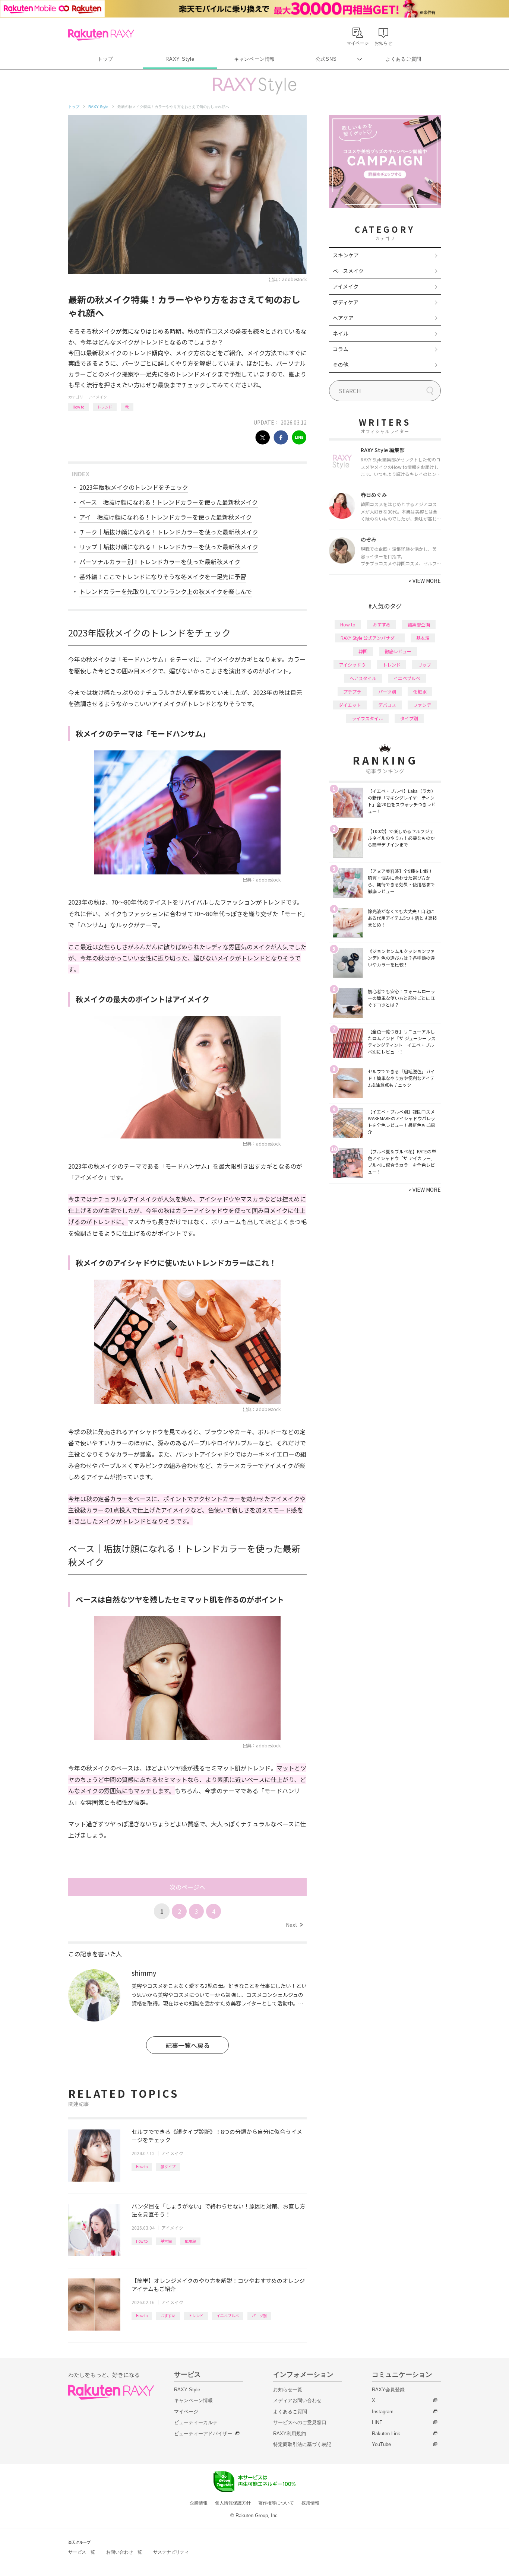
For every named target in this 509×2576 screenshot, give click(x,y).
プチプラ (352, 691)
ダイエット (350, 705)
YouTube (381, 2444)
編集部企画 (419, 624)
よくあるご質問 (404, 59)
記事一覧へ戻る (188, 2045)
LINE (377, 2422)
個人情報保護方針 (233, 2503)
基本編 (166, 2241)
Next (294, 1925)
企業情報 (199, 2503)
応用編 (190, 2241)
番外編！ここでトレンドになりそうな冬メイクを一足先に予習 (163, 576)
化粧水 (420, 691)
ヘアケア (343, 318)
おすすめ (168, 2315)
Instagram (383, 2412)
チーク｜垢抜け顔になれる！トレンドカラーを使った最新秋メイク (169, 532)
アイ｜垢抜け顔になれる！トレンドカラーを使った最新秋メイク (166, 517)
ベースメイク (348, 271)
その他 (341, 365)
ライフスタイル (367, 718)
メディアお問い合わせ (297, 2400)
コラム (341, 349)
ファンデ (422, 705)
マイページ (186, 2412)
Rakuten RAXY (101, 35)
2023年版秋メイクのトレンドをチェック (134, 487)
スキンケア (346, 255)
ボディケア (346, 302)
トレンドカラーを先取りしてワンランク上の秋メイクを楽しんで (166, 591)
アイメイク (98, 397)
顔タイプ (168, 2167)
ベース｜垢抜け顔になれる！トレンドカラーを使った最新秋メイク (169, 502)
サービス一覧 (82, 2552)
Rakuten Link (386, 2434)
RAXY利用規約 (290, 2434)
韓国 (363, 651)
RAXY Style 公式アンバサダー (370, 638)
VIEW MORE (425, 581)
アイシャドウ (352, 665)
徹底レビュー (398, 651)
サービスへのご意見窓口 (300, 2422)
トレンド (105, 407)
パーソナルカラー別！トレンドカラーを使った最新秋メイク (160, 562)
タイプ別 (409, 718)
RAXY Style (180, 59)
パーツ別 (259, 2315)
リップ (424, 665)
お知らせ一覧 (288, 2390)
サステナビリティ (171, 2552)
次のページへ (187, 1887)
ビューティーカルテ (196, 2422)
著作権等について (276, 2503)
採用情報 (310, 2503)
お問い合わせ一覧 (124, 2552)
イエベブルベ (228, 2315)
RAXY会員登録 (388, 2390)
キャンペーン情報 (255, 59)
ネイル (341, 333)
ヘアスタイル (363, 678)
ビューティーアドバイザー (203, 2434)
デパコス (387, 705)
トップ (105, 59)
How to (78, 407)
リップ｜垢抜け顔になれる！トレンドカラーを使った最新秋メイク (169, 547)
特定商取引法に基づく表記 (302, 2444)
